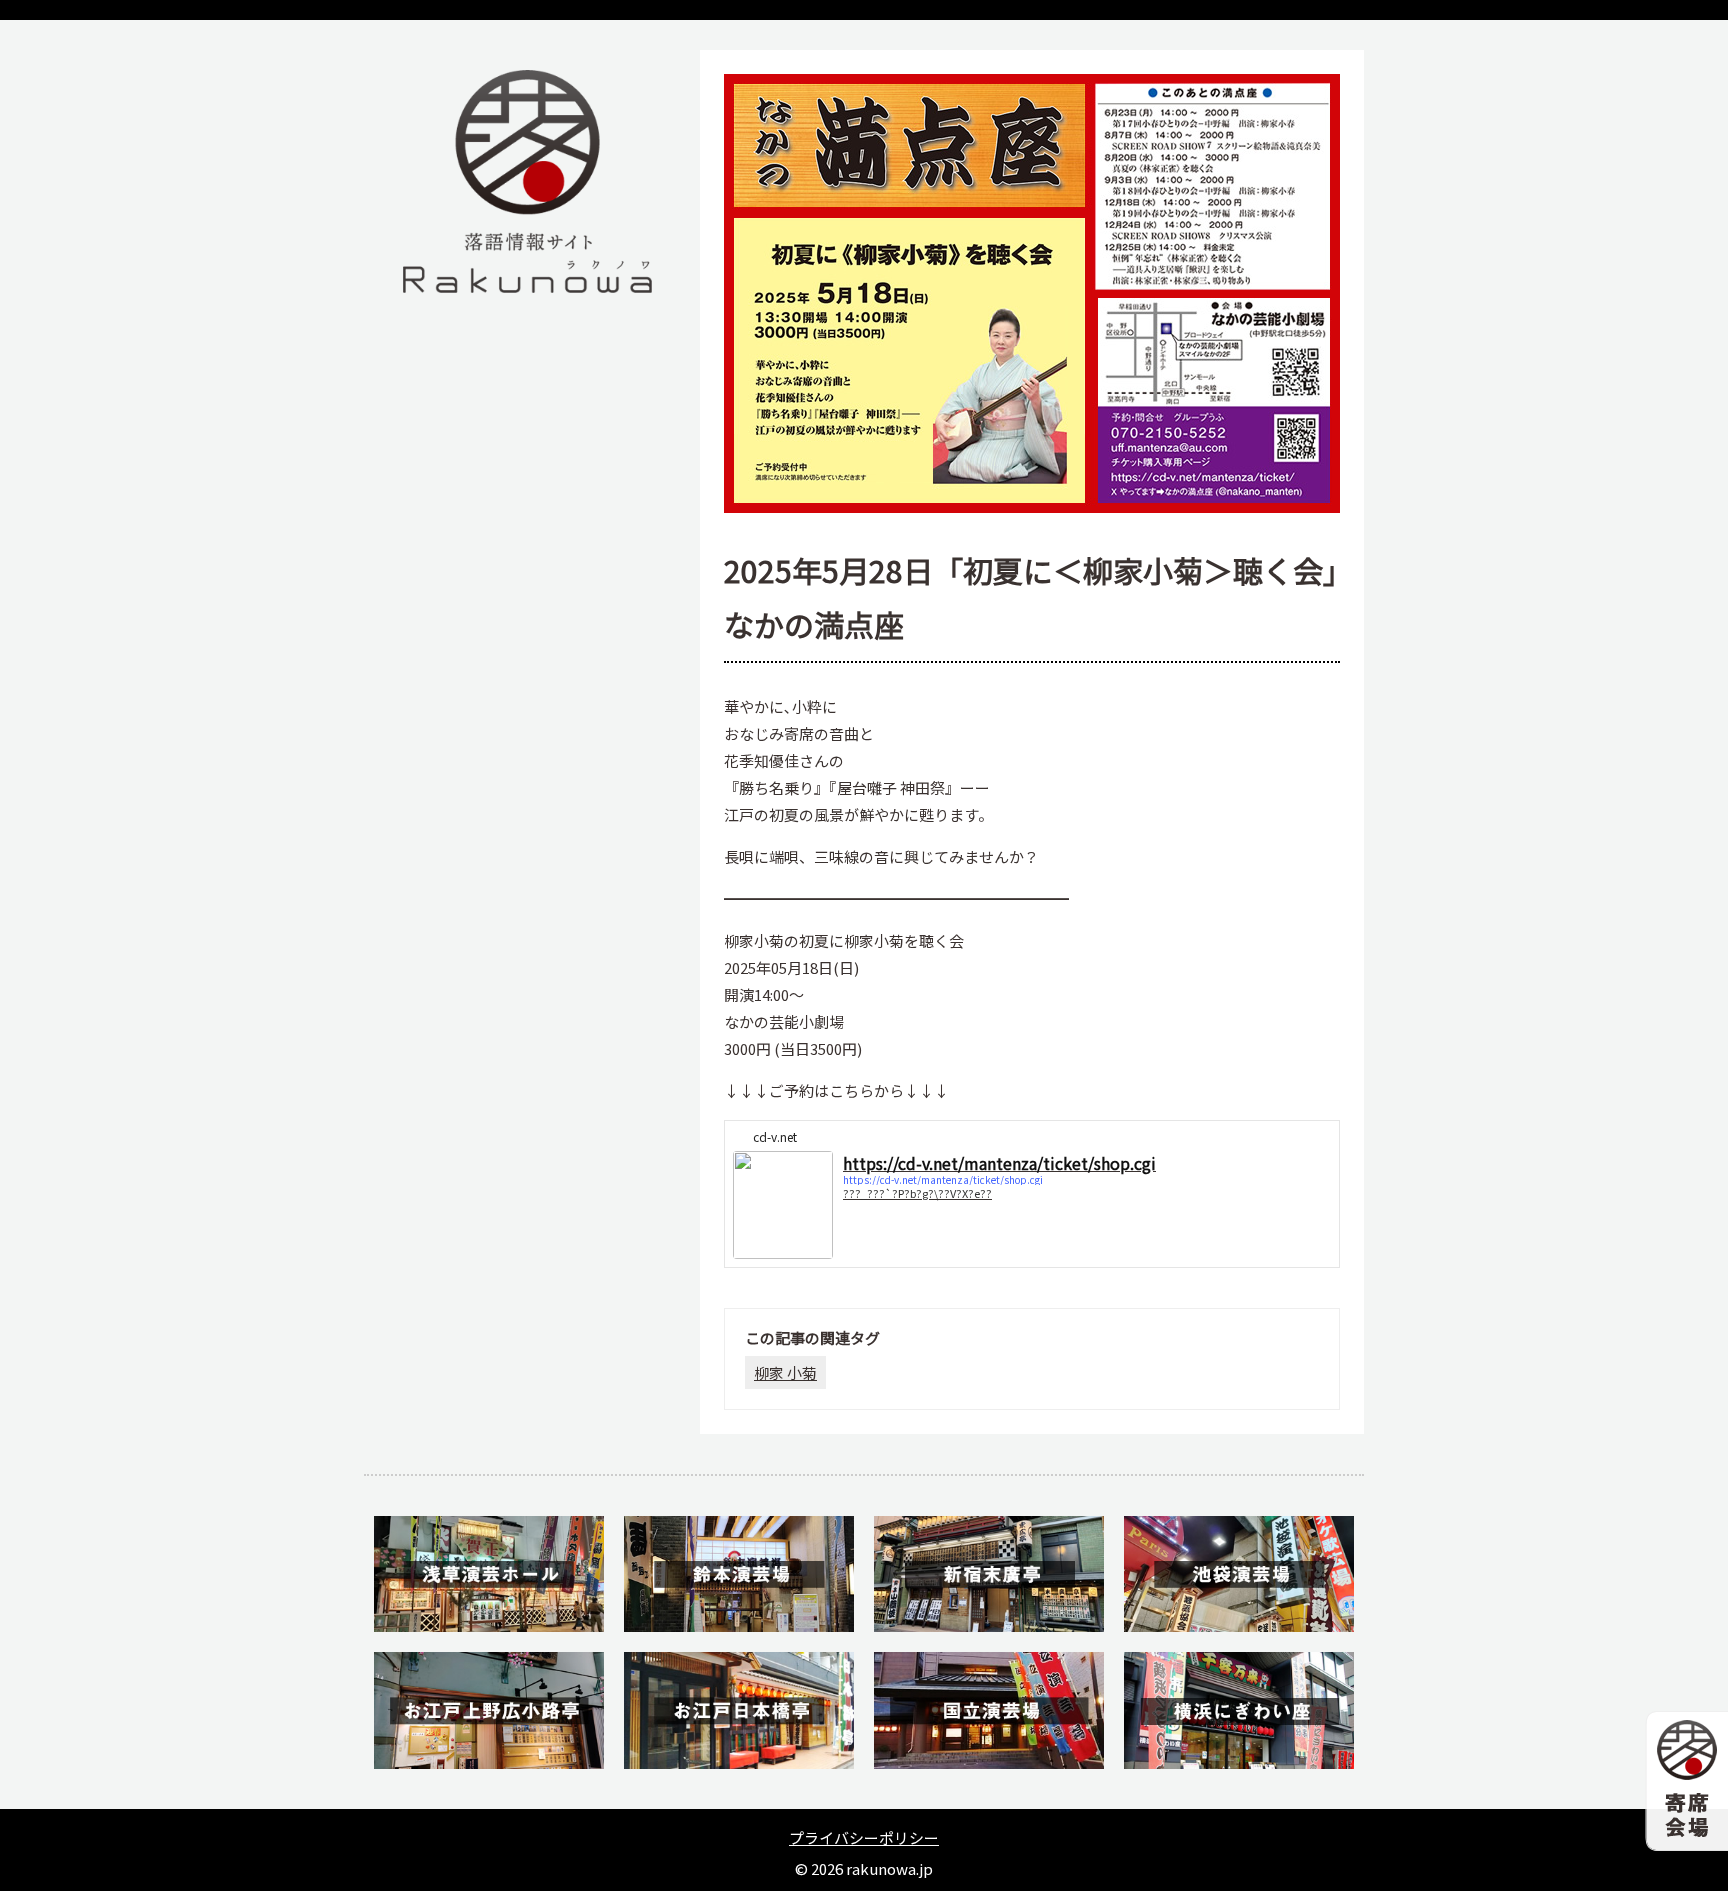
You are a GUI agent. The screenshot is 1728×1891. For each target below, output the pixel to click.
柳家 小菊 (785, 1372)
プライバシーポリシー (864, 1837)
